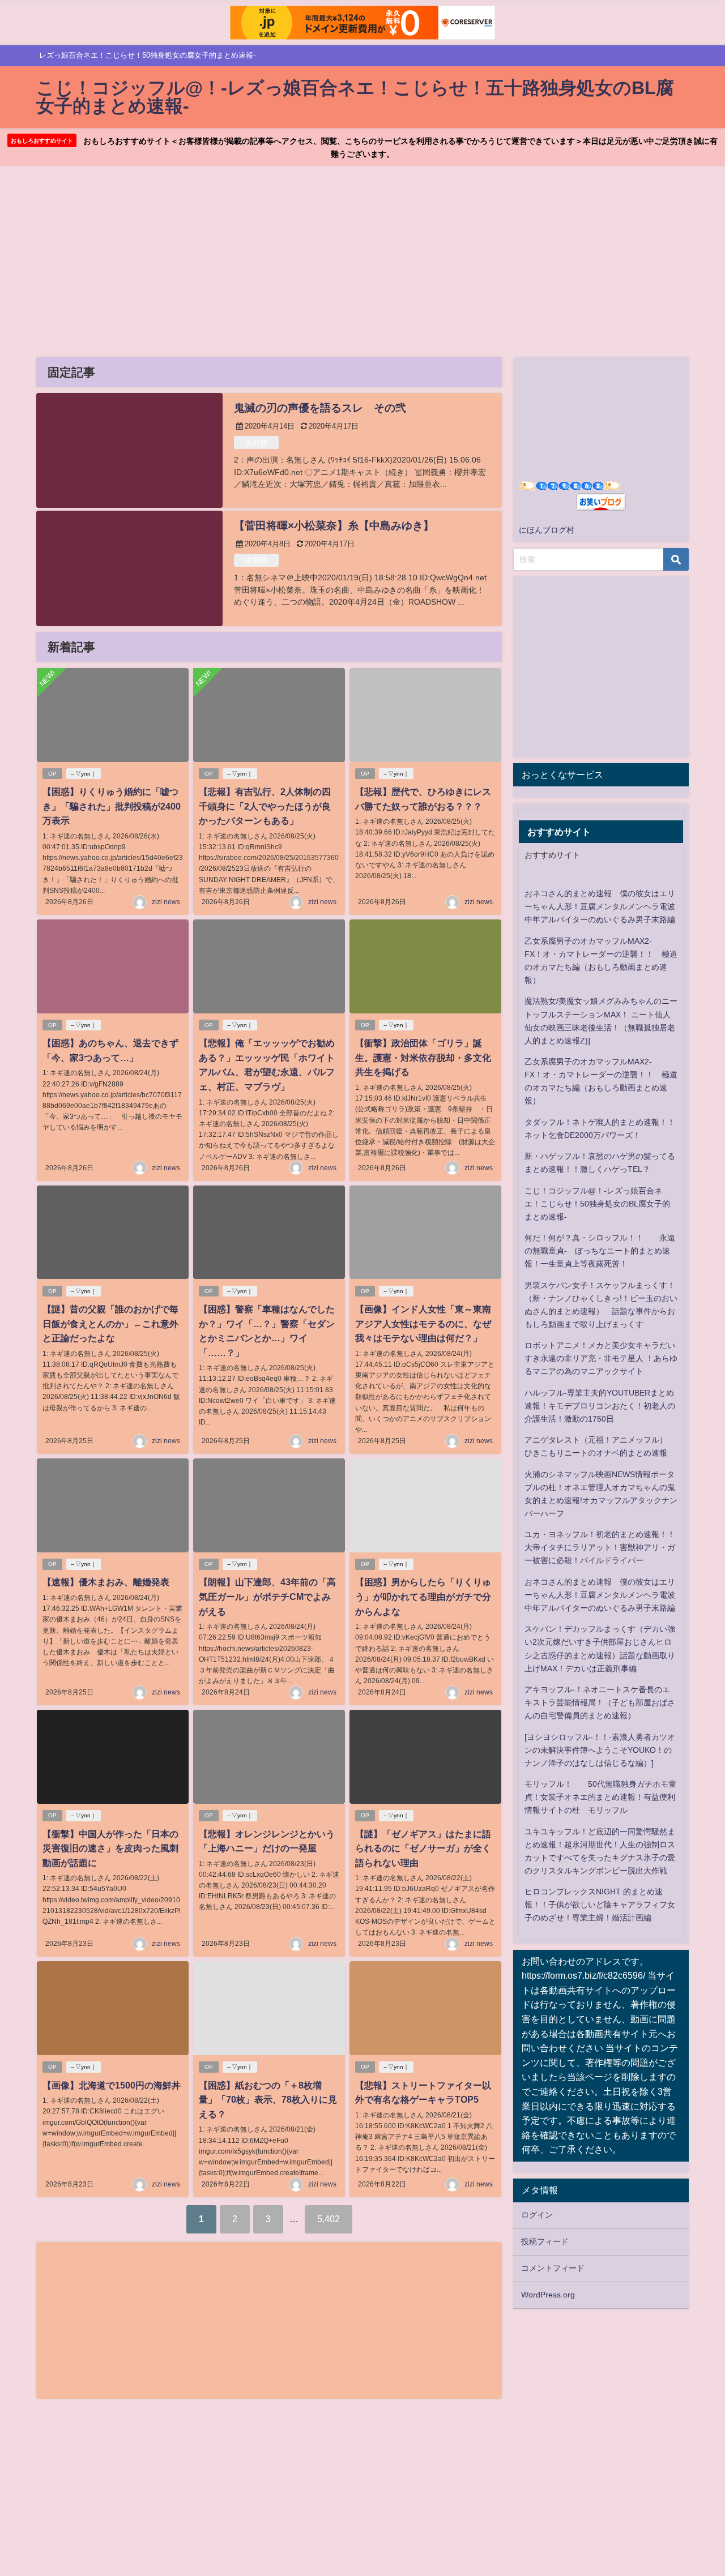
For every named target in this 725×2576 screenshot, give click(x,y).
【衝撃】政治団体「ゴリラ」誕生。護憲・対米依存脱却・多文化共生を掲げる (423, 1057)
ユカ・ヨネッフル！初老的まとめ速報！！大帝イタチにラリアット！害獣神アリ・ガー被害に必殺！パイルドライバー (600, 1547)
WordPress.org (548, 2295)
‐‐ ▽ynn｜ (84, 774)
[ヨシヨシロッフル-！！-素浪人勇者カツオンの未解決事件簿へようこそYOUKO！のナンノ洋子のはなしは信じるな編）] (600, 1750)
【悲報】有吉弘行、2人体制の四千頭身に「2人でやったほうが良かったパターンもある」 (265, 806)
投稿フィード (545, 2241)
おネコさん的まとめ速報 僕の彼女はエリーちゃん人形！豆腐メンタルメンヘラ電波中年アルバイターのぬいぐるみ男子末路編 (600, 906)
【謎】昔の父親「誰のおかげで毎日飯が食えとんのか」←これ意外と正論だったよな (110, 1323)
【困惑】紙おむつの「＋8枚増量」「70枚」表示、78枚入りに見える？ (268, 2100)
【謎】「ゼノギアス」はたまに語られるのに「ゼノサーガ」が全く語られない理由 (423, 1848)
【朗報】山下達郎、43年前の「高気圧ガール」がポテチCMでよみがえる (267, 1596)
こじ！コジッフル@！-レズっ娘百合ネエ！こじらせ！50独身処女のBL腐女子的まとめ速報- (597, 1204)
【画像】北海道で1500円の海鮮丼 (112, 2085)
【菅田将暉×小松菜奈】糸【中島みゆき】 (334, 526)
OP (52, 774)
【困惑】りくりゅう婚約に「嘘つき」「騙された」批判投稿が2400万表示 (112, 806)
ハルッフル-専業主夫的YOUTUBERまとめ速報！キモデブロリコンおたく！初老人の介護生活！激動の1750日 (600, 1406)
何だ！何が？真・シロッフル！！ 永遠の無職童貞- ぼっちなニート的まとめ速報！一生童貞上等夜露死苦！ (600, 1251)
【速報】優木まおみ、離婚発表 (106, 1582)
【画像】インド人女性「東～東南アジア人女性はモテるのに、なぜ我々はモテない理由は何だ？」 (423, 1323)
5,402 (329, 2219)
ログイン (537, 2215)
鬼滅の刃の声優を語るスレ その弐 (320, 408)
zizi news (166, 902)
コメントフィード (553, 2268)
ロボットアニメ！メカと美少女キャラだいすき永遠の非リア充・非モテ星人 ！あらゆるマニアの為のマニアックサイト (601, 1358)
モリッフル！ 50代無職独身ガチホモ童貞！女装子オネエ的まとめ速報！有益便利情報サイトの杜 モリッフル (600, 1797)
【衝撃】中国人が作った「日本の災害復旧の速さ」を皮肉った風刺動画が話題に (110, 1848)
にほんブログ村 (547, 530)
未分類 (256, 442)
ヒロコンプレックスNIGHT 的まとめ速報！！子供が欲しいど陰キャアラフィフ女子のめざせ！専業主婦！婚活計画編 (600, 1905)
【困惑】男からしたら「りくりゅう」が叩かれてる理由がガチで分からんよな (423, 1596)
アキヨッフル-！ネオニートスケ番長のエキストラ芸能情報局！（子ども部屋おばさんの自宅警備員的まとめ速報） (600, 1702)
